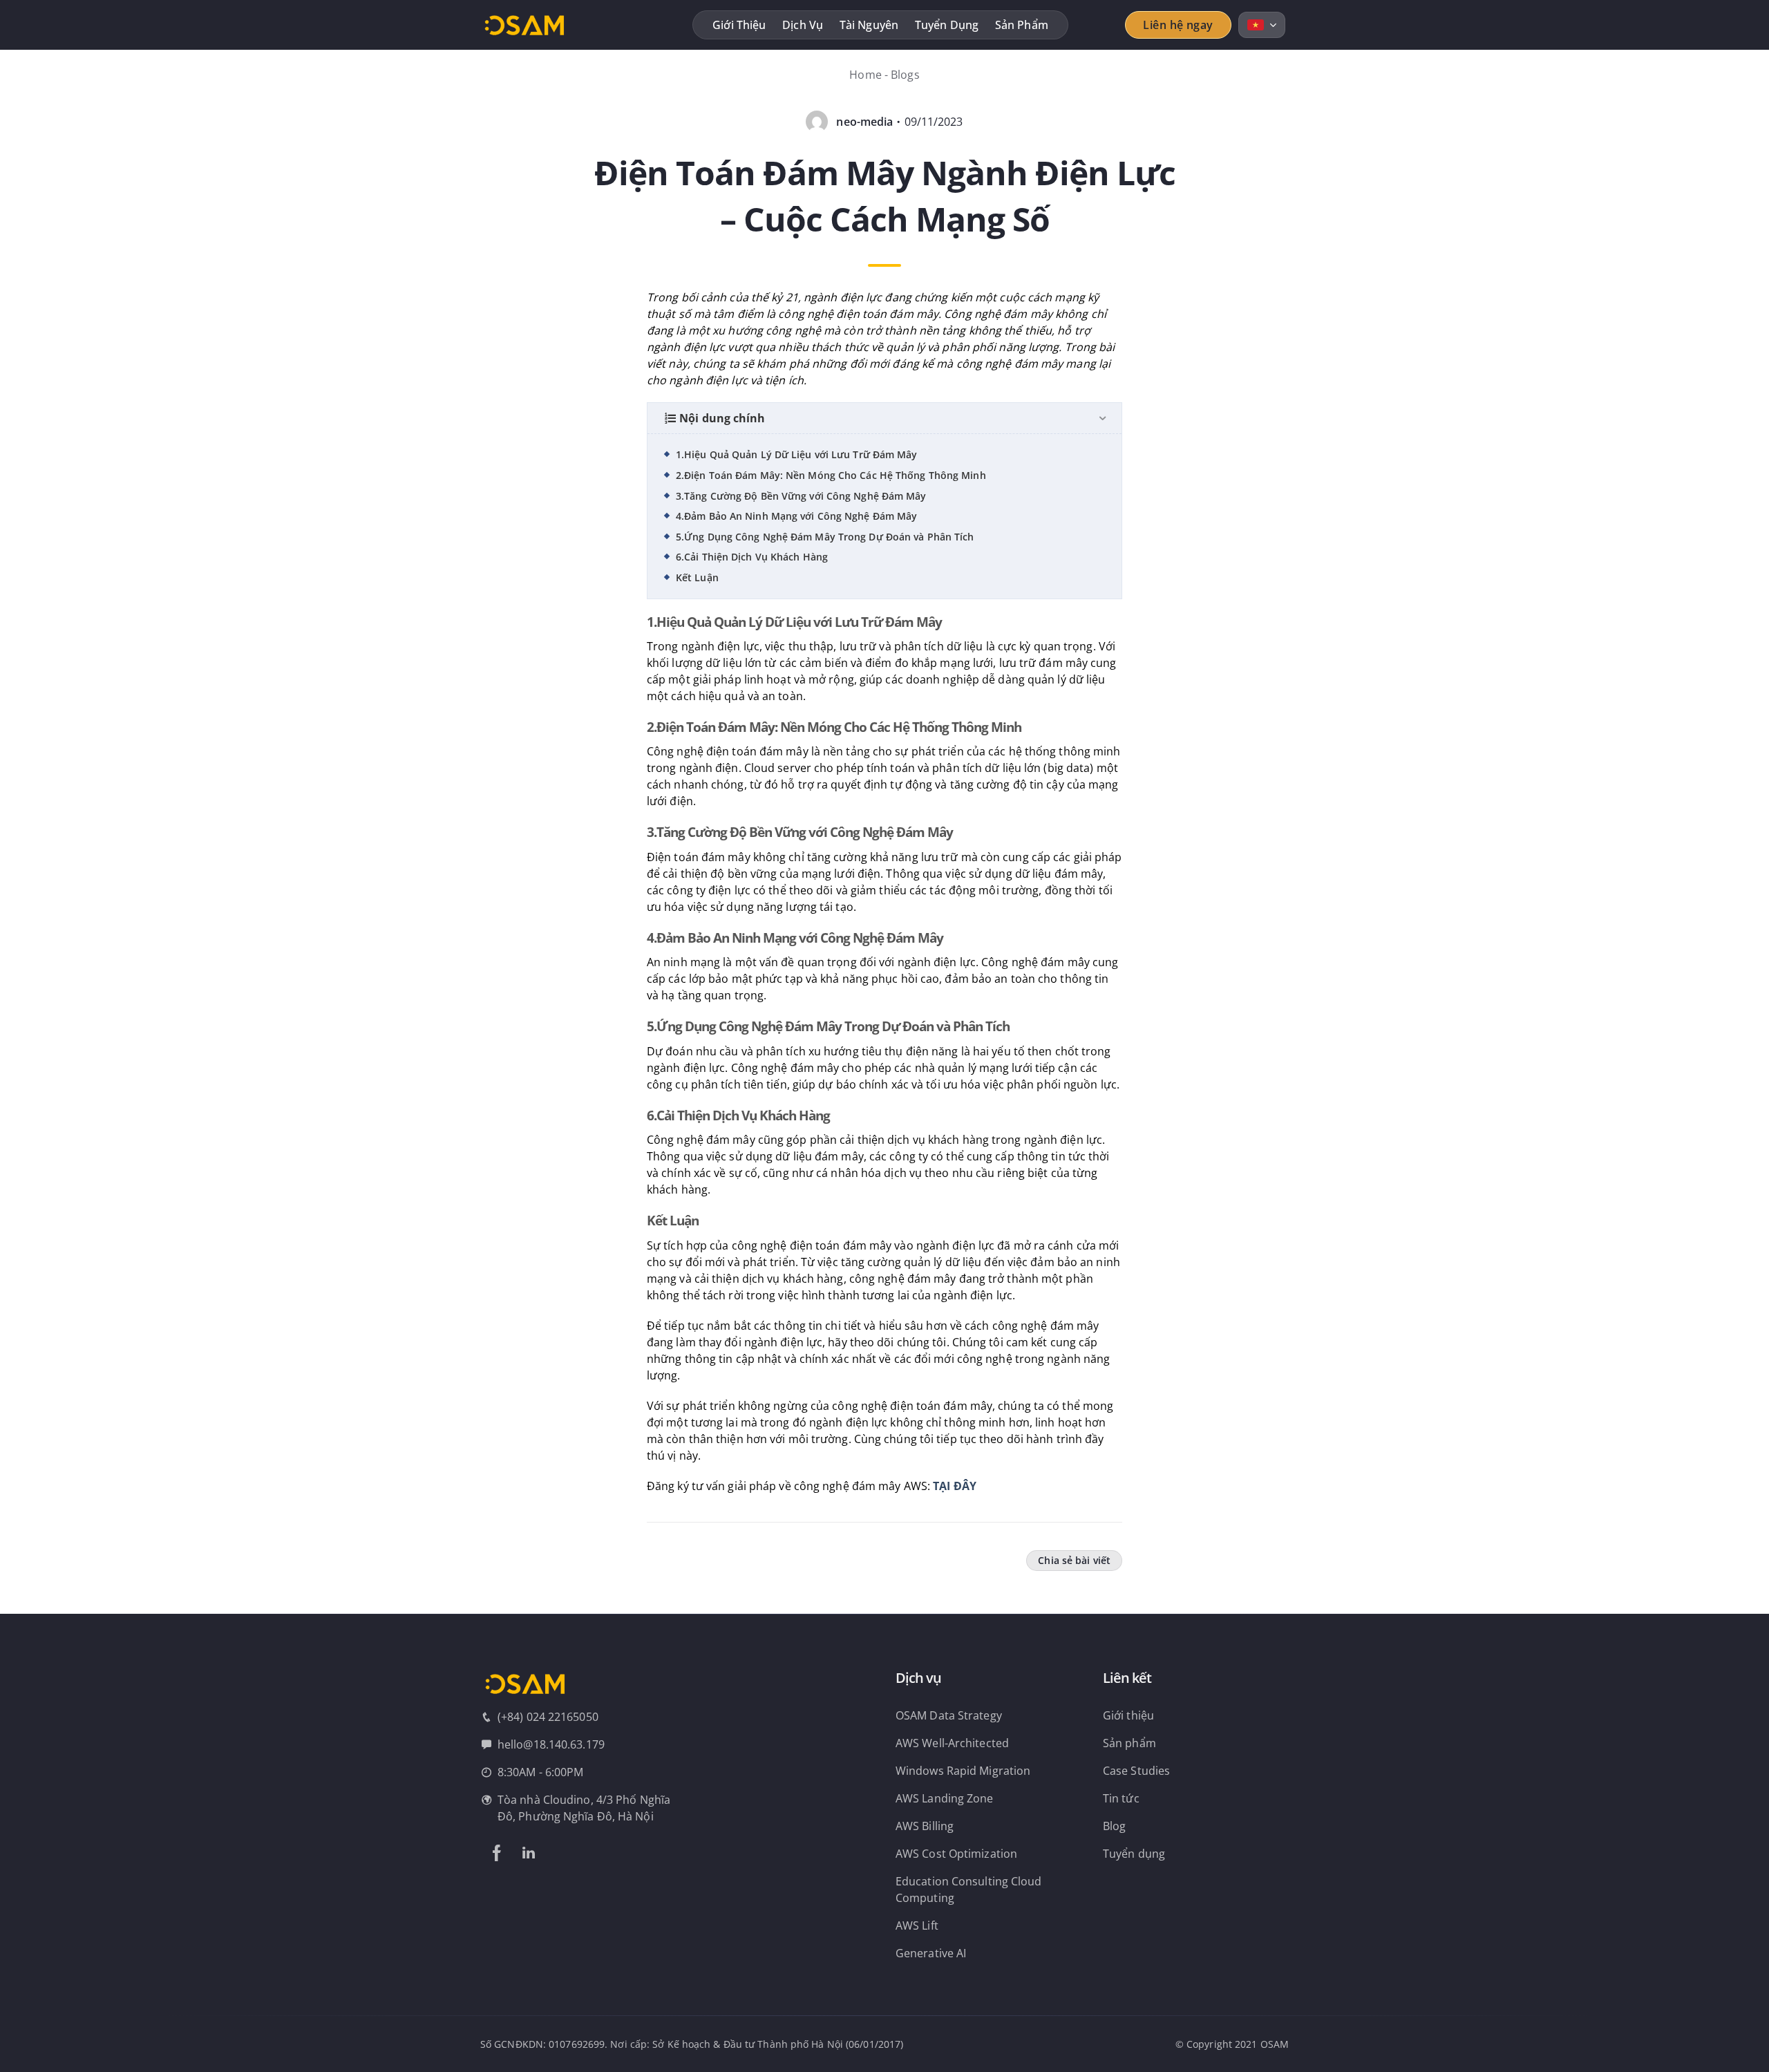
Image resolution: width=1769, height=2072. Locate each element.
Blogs (905, 75)
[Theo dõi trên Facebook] (497, 1853)
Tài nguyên (869, 25)
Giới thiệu (739, 25)
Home (865, 75)
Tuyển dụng (947, 25)
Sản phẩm (1022, 25)
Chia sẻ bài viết (1074, 1560)
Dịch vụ (803, 25)
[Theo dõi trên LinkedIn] (529, 1853)
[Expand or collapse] (1103, 418)
